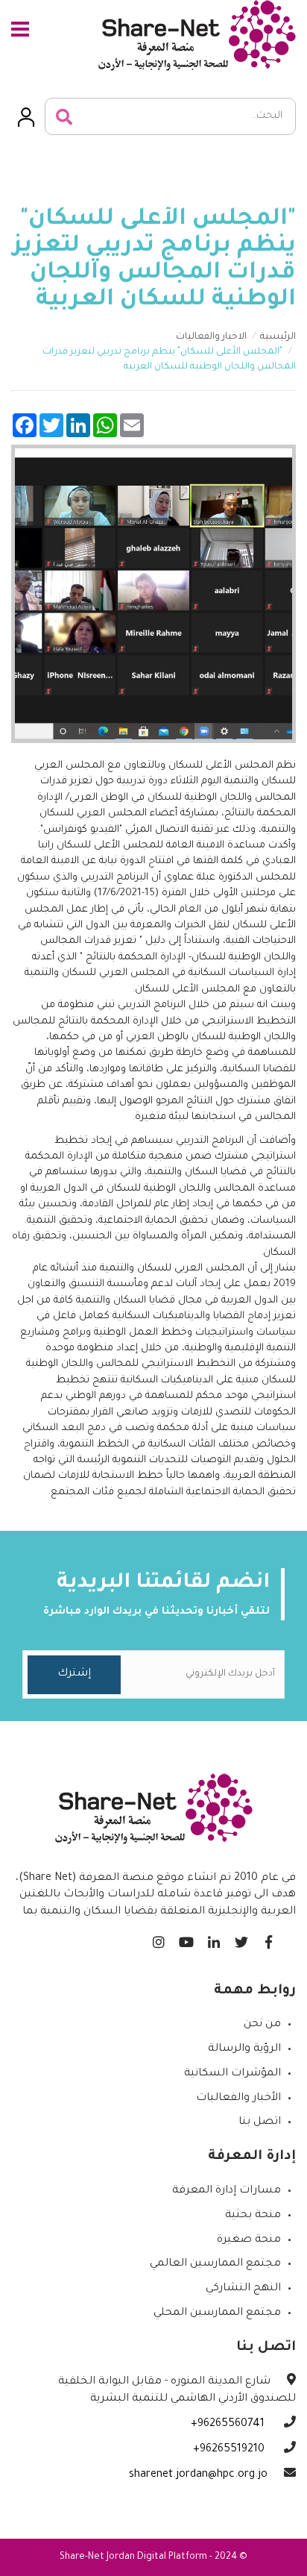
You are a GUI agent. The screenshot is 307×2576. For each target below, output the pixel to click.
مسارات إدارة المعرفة (227, 2191)
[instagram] (158, 1939)
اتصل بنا (260, 2122)
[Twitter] (241, 1939)
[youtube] (186, 1939)
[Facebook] (269, 1939)
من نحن (262, 2025)
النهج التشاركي (243, 2289)
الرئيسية (278, 337)
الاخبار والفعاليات (211, 337)
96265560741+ (229, 2425)
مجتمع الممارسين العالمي (215, 2264)
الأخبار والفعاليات (238, 2099)
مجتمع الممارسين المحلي (217, 2313)
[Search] (64, 117)
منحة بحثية (253, 2216)
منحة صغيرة (249, 2240)
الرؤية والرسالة (244, 2049)
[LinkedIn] (213, 1939)
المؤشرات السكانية (232, 2074)
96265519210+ (230, 2450)
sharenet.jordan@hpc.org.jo (198, 2475)
